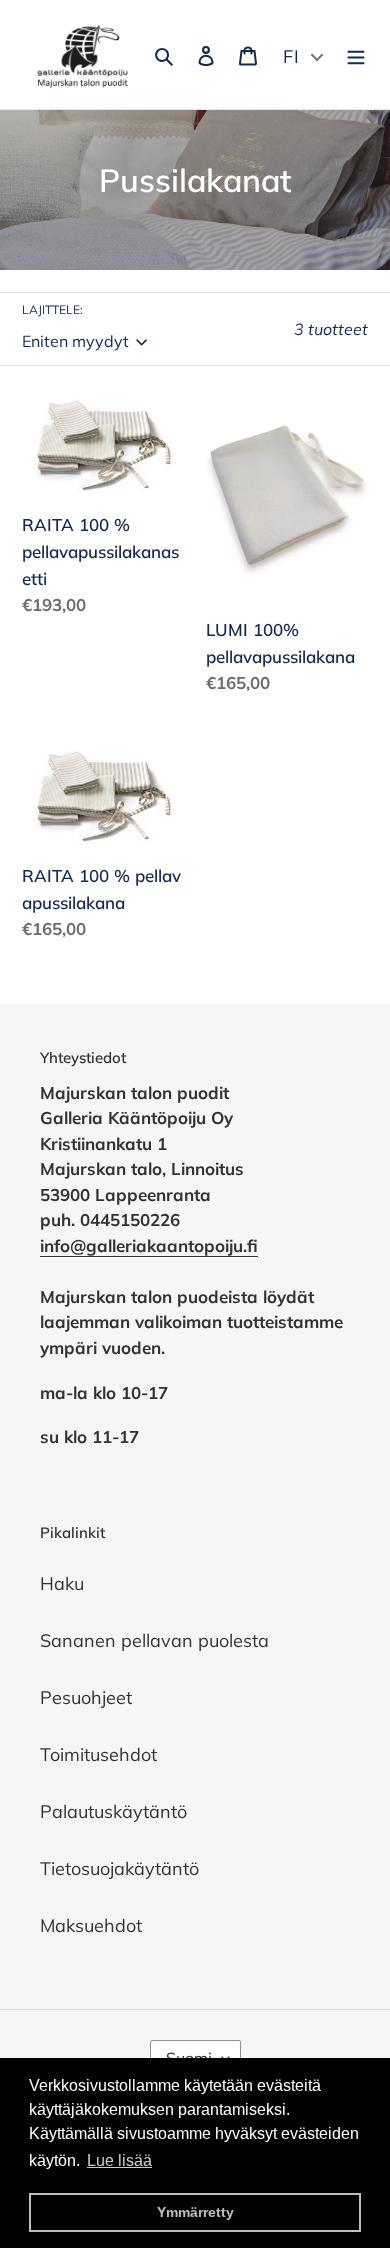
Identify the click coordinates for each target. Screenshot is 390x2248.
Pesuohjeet (86, 1697)
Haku (62, 1583)
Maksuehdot (91, 1925)
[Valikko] (356, 54)
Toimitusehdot (98, 1754)
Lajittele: (52, 309)
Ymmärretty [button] (195, 2212)
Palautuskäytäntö (113, 1811)
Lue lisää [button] (119, 2160)
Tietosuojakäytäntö (119, 1868)
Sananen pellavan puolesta (154, 1640)
